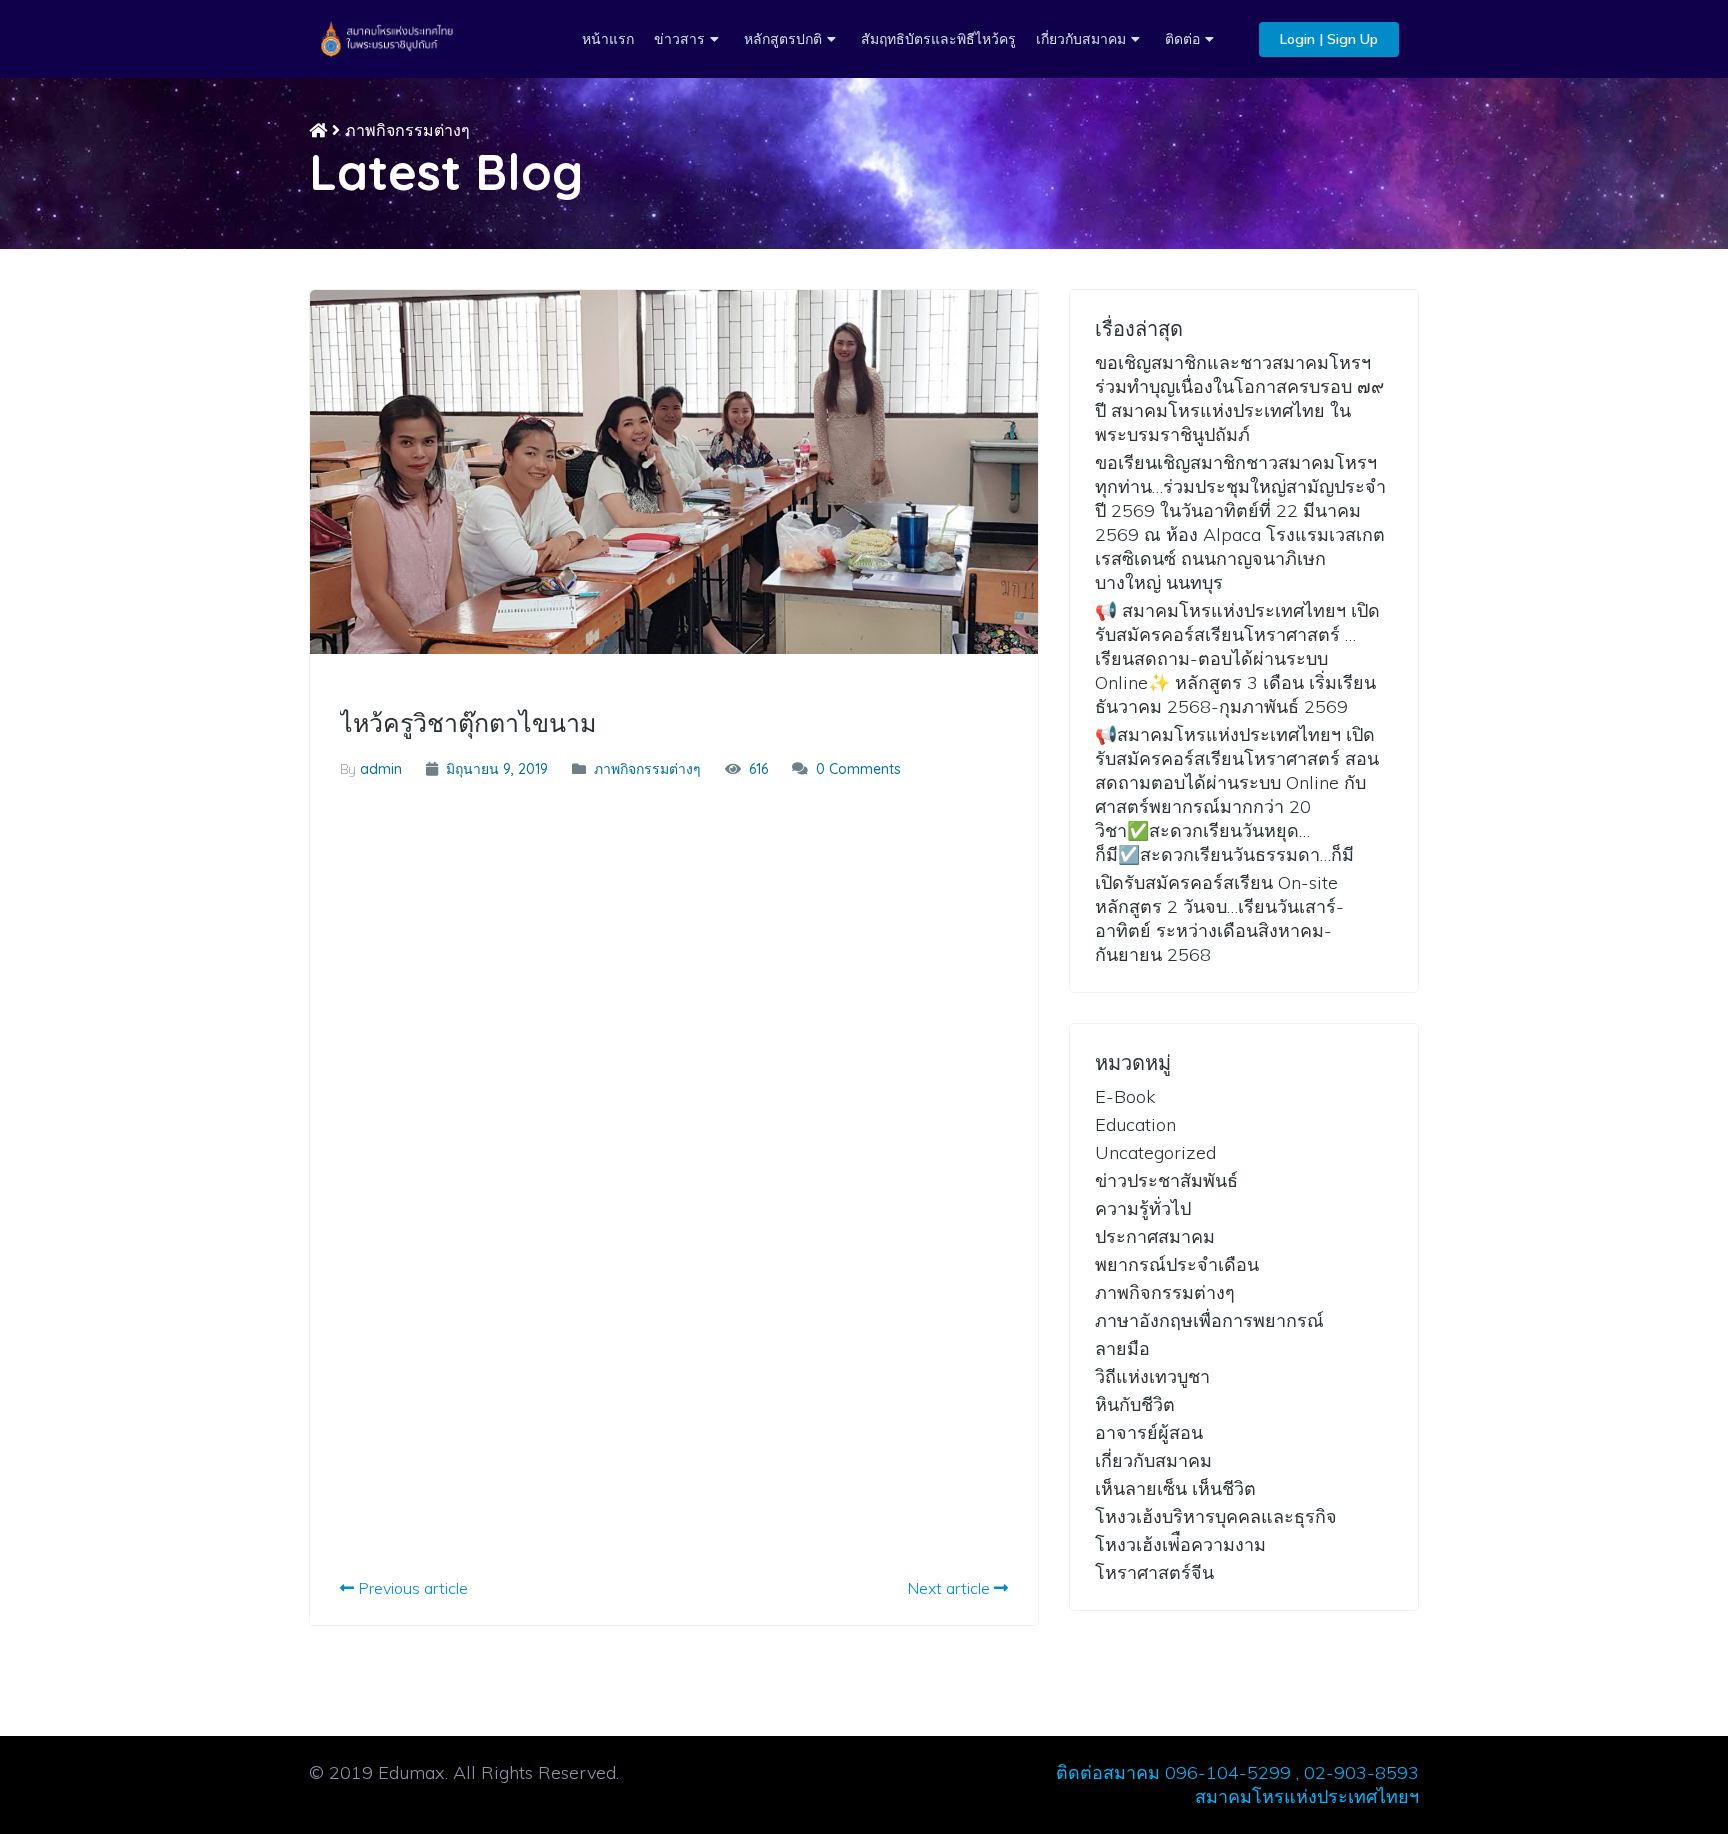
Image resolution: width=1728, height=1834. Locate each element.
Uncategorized (1155, 1152)
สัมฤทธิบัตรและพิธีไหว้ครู (938, 39)
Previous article (411, 1588)
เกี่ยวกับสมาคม (1081, 39)
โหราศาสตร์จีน (1154, 1572)
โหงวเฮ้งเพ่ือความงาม (1180, 1544)
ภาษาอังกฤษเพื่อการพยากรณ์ (1209, 1320)
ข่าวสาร (679, 39)
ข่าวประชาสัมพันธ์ (1166, 1180)
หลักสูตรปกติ (783, 39)
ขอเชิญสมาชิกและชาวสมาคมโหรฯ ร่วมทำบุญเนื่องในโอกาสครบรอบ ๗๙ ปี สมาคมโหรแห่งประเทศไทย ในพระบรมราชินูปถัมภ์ (1239, 398)
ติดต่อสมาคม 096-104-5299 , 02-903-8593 (1237, 1772)
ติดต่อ (1182, 39)
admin (381, 769)
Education (1135, 1124)
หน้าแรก (608, 39)
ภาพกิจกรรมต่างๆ (407, 130)
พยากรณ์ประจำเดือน (1177, 1264)
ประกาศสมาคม (1155, 1236)
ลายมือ (1122, 1348)
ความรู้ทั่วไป (1143, 1208)
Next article (950, 1588)
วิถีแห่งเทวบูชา (1152, 1376)
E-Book (1125, 1096)
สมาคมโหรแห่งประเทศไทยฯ (1307, 1796)
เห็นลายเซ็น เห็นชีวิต (1175, 1488)
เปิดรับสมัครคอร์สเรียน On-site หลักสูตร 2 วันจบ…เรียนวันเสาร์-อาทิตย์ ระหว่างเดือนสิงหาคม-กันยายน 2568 (1219, 918)
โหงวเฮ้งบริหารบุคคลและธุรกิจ (1216, 1516)
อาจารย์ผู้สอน (1149, 1432)
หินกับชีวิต (1135, 1404)
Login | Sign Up (1329, 39)
